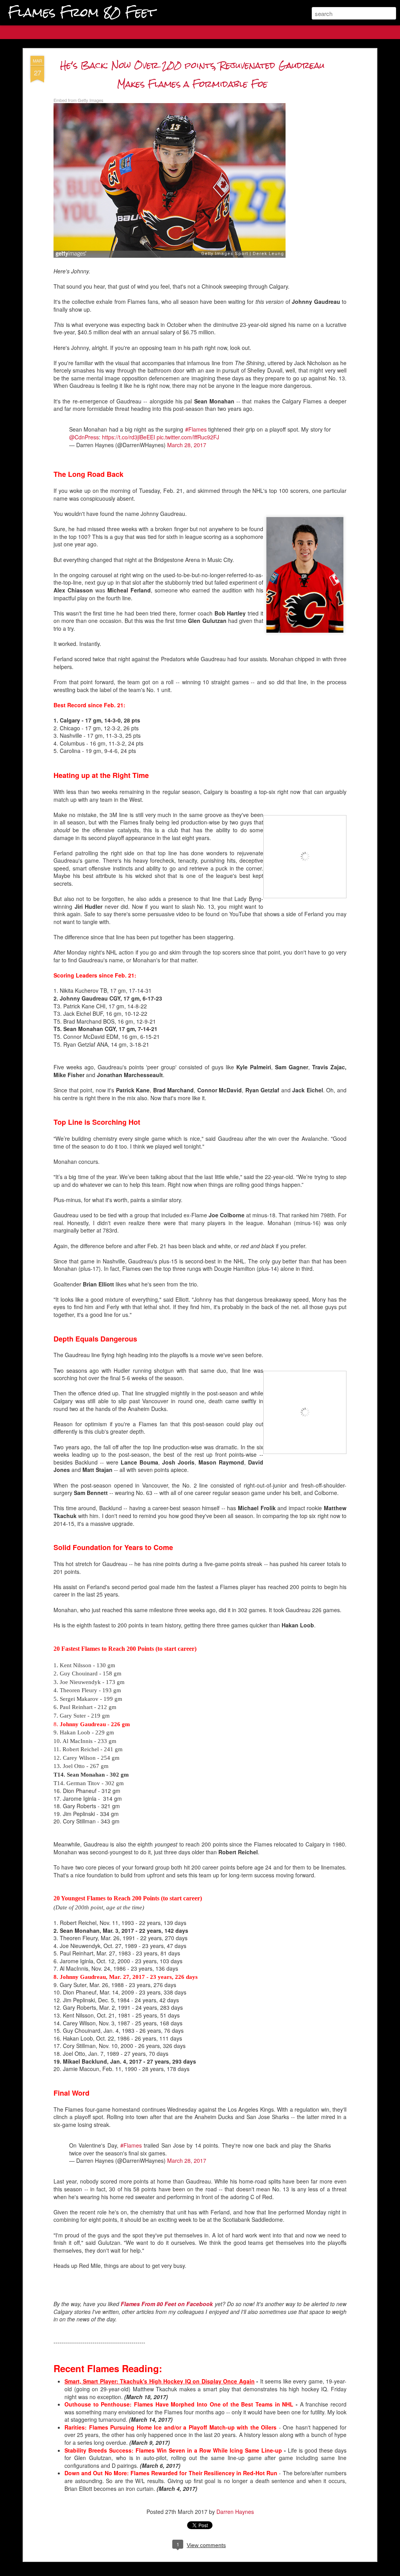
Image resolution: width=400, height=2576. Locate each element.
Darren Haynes (235, 2512)
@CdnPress (84, 437)
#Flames (196, 429)
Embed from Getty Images (79, 100)
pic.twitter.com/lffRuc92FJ (188, 437)
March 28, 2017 (187, 445)
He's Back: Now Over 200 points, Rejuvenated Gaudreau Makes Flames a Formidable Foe (192, 74)
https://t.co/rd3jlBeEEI (129, 437)
